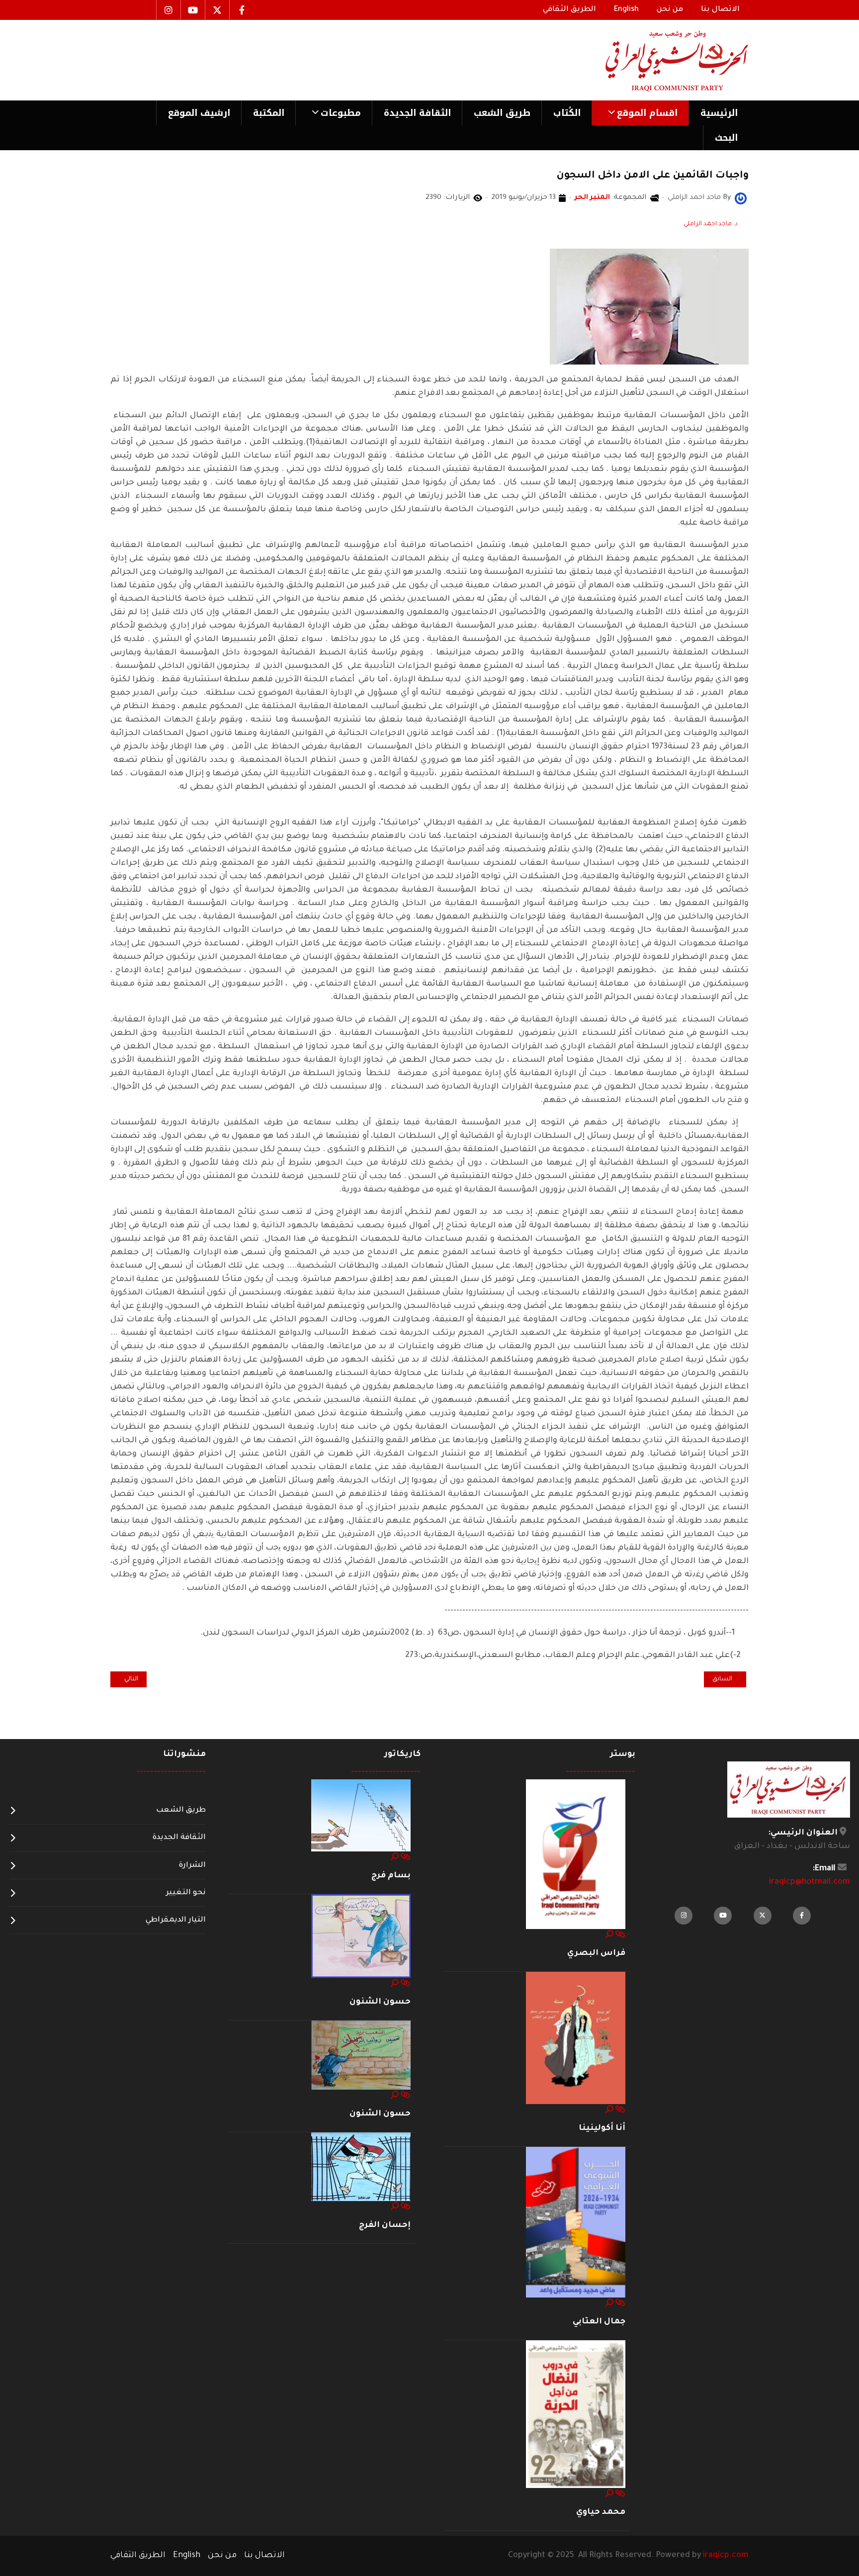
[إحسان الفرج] (361, 2167)
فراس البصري (596, 1953)
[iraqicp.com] (663, 60)
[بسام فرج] (361, 1816)
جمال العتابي (599, 2322)
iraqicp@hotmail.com (810, 1882)
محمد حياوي (601, 2512)
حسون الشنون (380, 2002)
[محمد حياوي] (576, 2415)
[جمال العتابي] (576, 2223)
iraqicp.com (726, 2556)
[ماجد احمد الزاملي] (741, 199)
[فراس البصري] (576, 1854)
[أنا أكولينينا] (576, 2038)
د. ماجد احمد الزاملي (711, 224)
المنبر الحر (592, 198)
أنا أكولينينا (602, 2128)
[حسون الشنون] (361, 1936)
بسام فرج (391, 1876)
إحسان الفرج (385, 2225)
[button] (640, 113)
